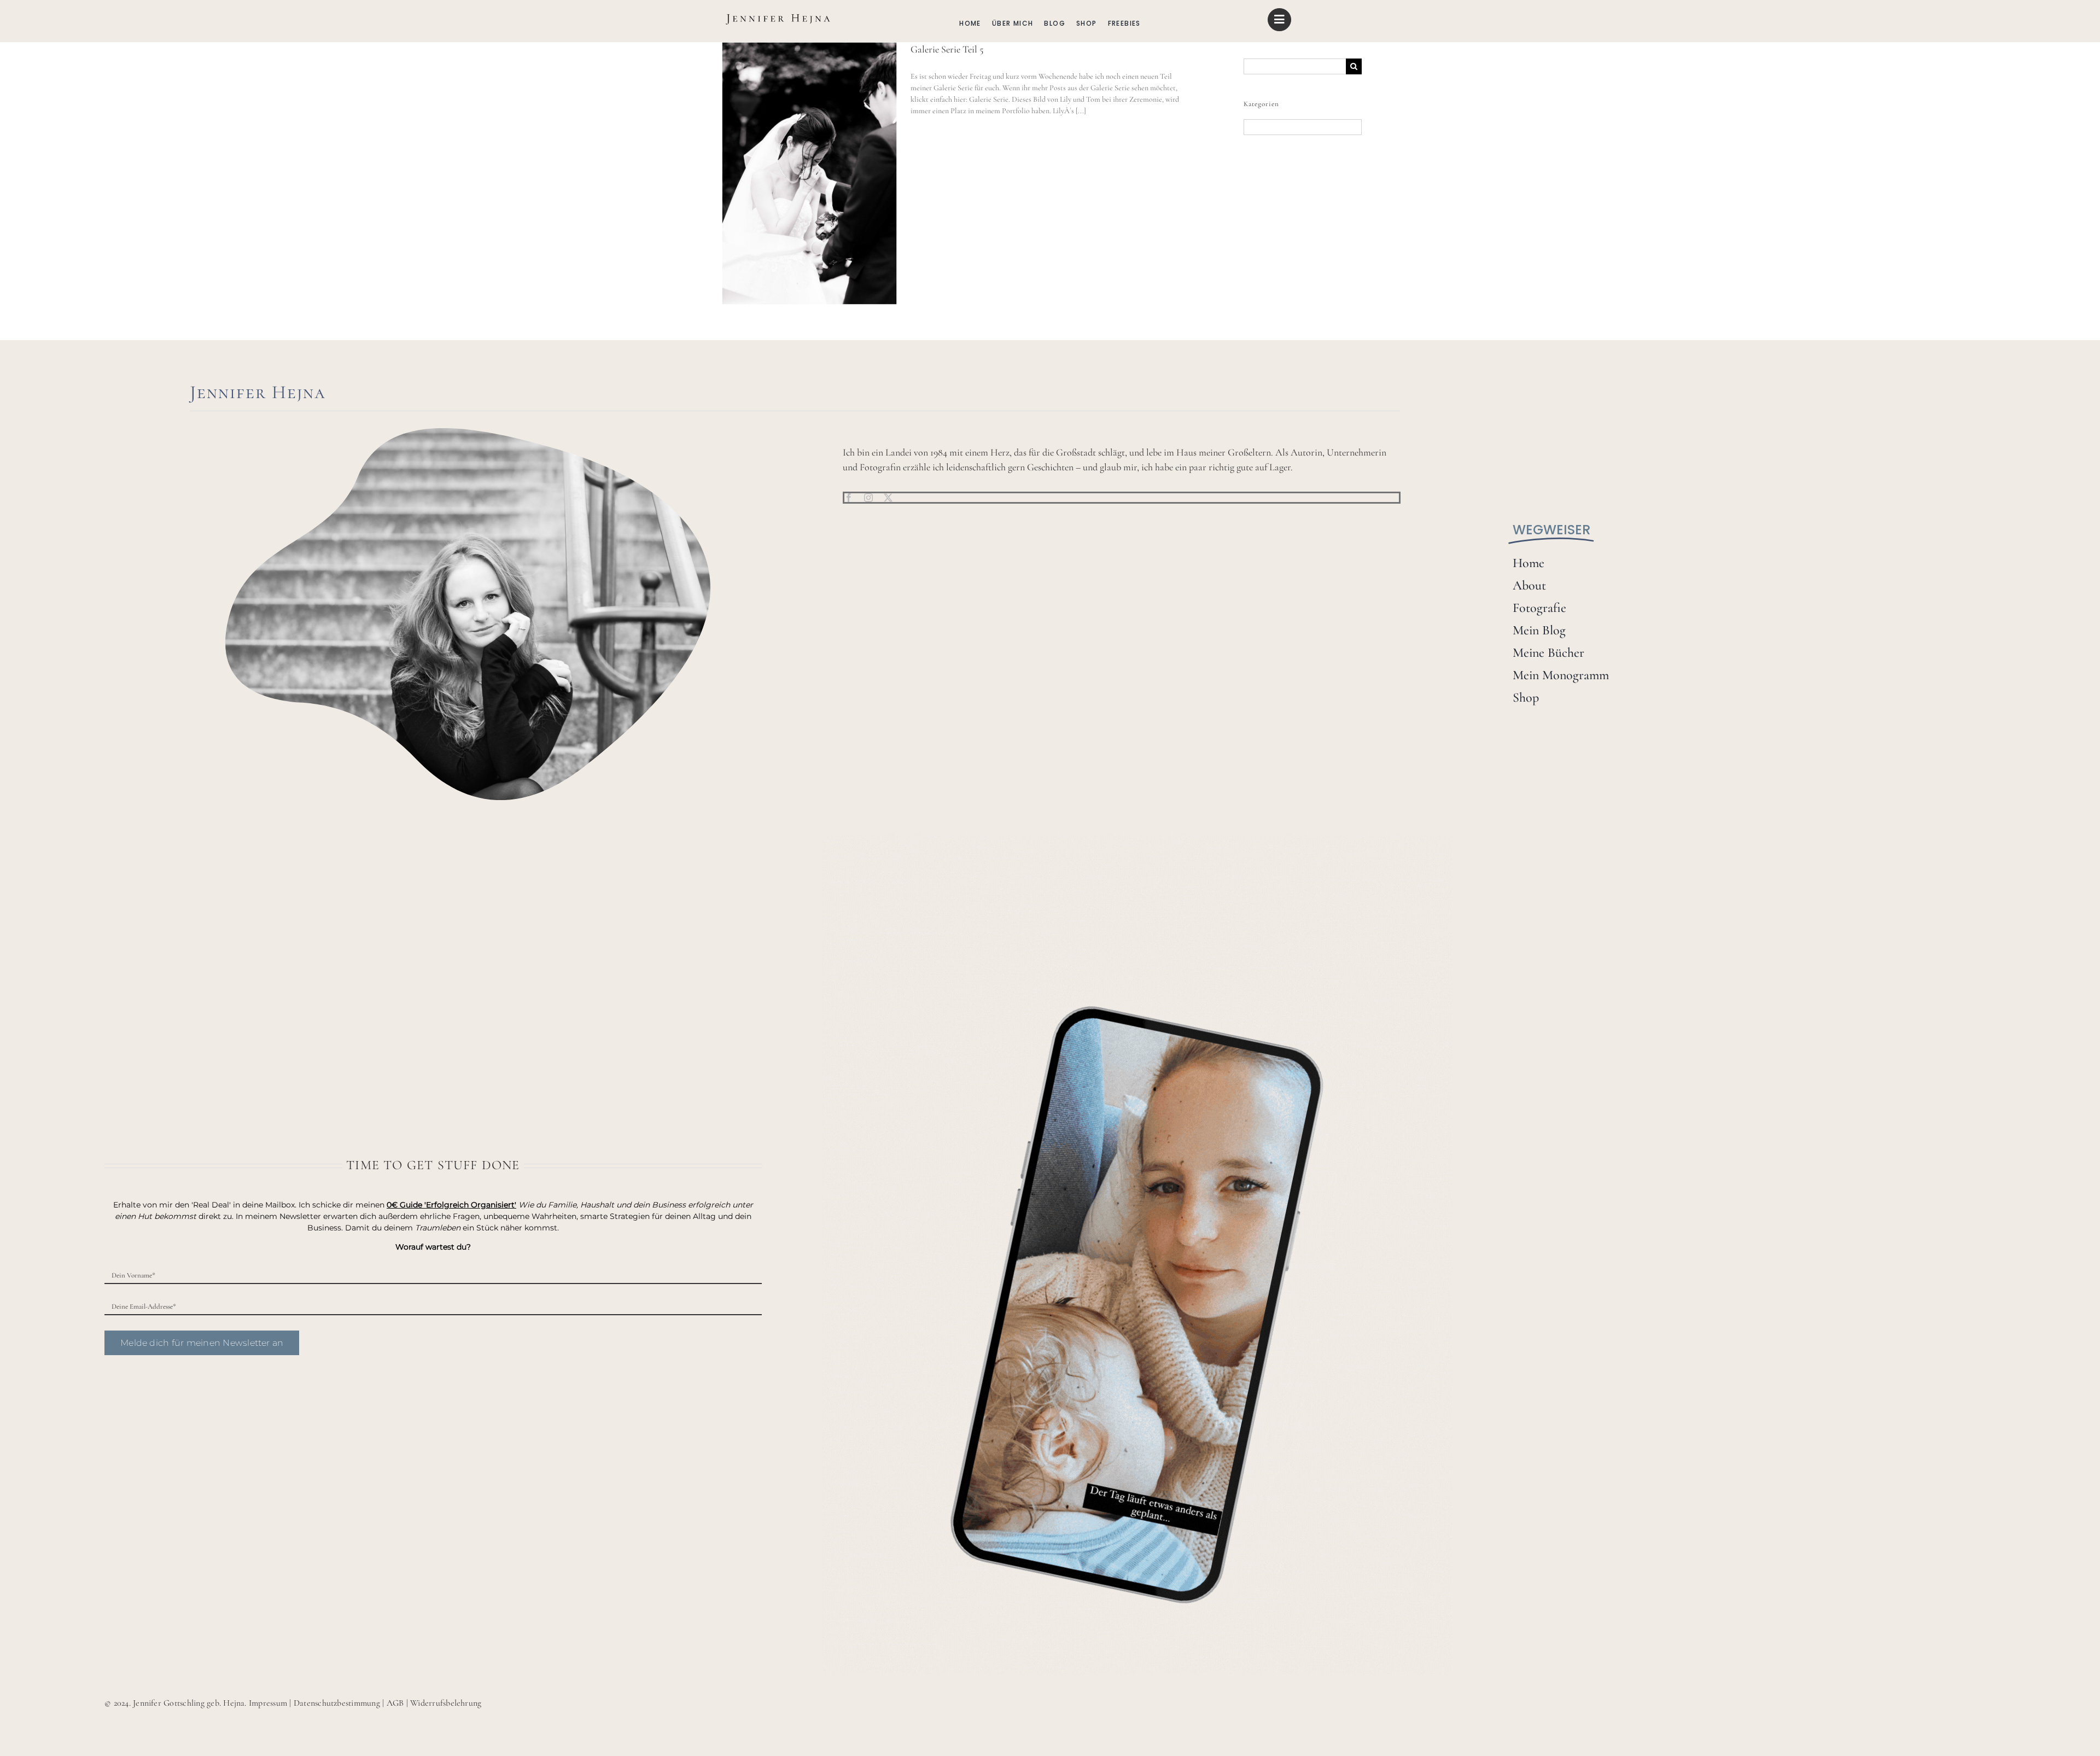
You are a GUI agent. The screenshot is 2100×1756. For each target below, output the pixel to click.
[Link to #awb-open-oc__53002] (1279, 20)
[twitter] (888, 498)
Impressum (268, 1703)
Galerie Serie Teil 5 (947, 49)
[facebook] (849, 498)
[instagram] (868, 498)
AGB (395, 1703)
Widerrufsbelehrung (446, 1703)
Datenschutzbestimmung (337, 1703)
